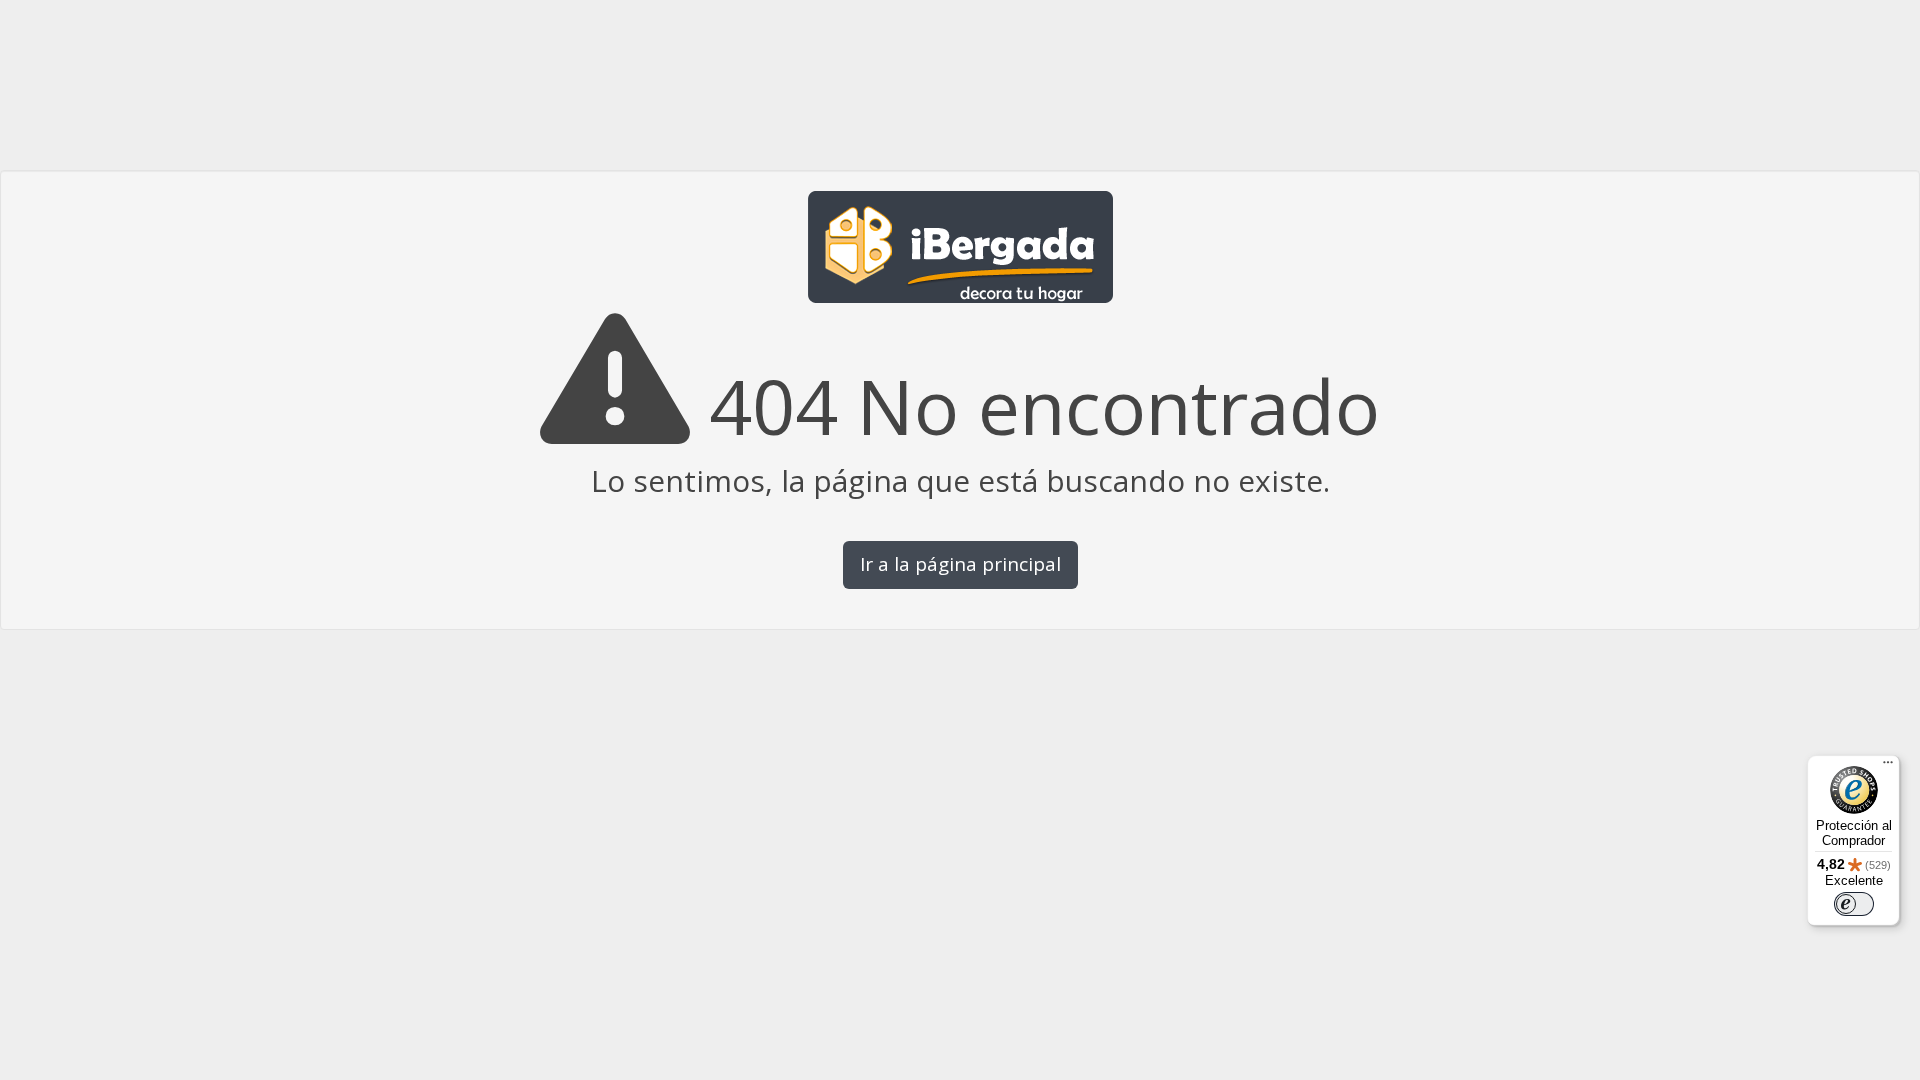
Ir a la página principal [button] (960, 564)
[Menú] (1888, 767)
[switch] (1854, 904)
